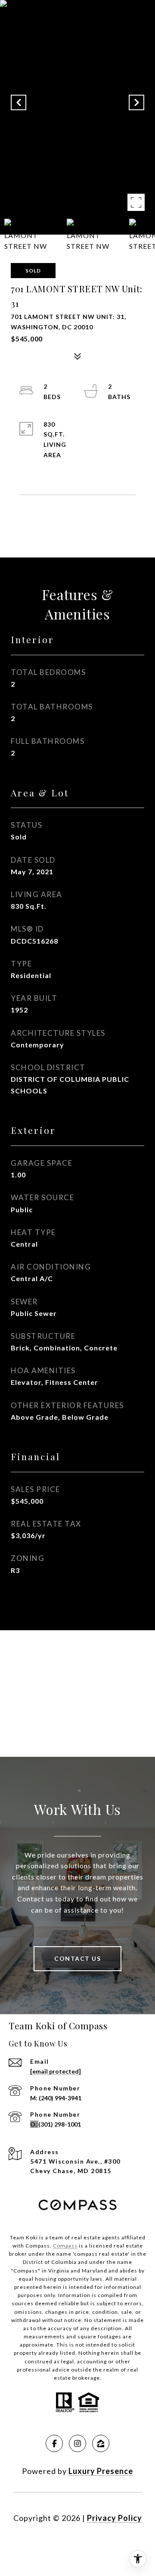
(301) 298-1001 (60, 2124)
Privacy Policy (115, 2518)
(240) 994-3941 (60, 2098)
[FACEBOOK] (54, 2443)
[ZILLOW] (101, 2443)
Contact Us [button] (77, 1958)
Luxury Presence (101, 2471)
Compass (65, 2246)
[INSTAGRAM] (77, 2443)
